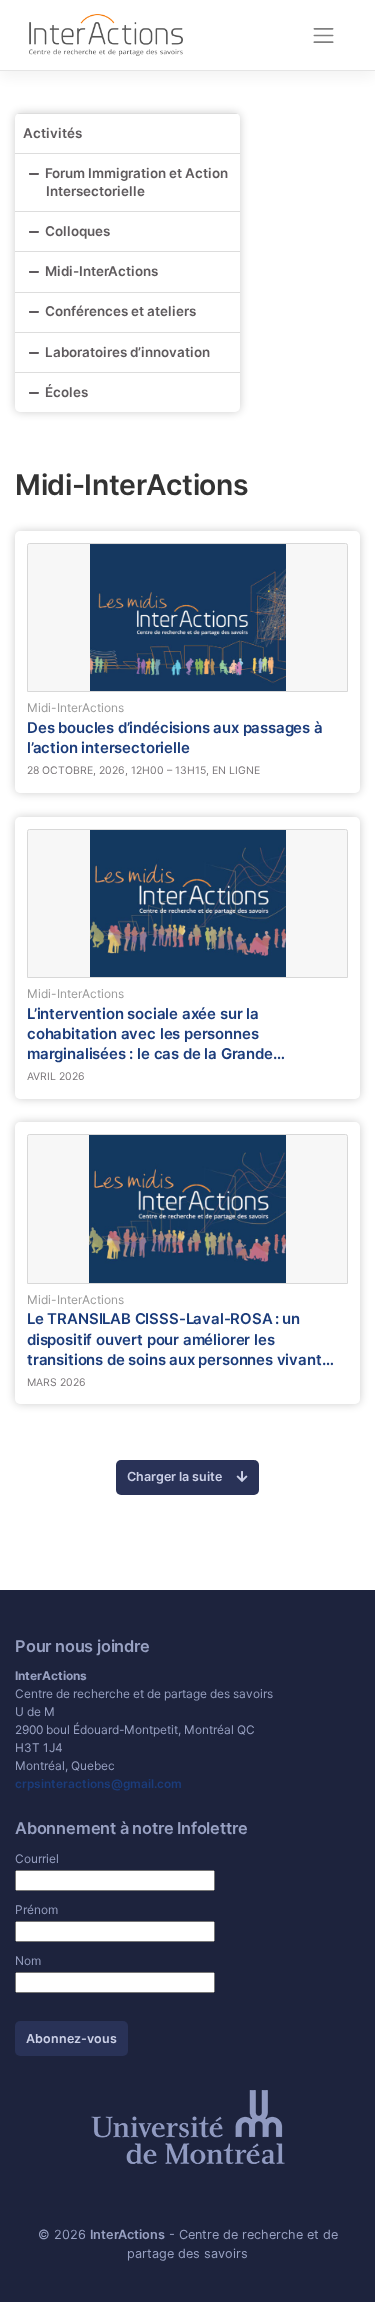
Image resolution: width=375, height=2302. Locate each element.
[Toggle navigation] (324, 35)
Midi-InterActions (101, 271)
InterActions (127, 2234)
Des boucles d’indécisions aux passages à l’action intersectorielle (175, 738)
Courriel (37, 1858)
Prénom (36, 1909)
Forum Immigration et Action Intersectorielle (136, 182)
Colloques (77, 231)
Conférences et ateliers (120, 311)
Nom (28, 1960)
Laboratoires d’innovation (127, 352)
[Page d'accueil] (106, 34)
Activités (52, 133)
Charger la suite (176, 1476)
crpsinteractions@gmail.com (98, 1783)
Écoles (66, 392)
